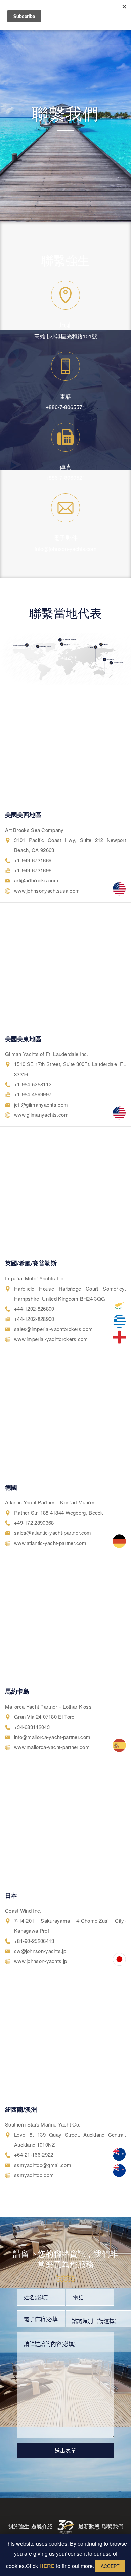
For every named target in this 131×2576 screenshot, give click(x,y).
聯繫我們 (113, 2526)
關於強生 (18, 2526)
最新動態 (89, 2526)
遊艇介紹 (42, 2526)
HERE (47, 2566)
